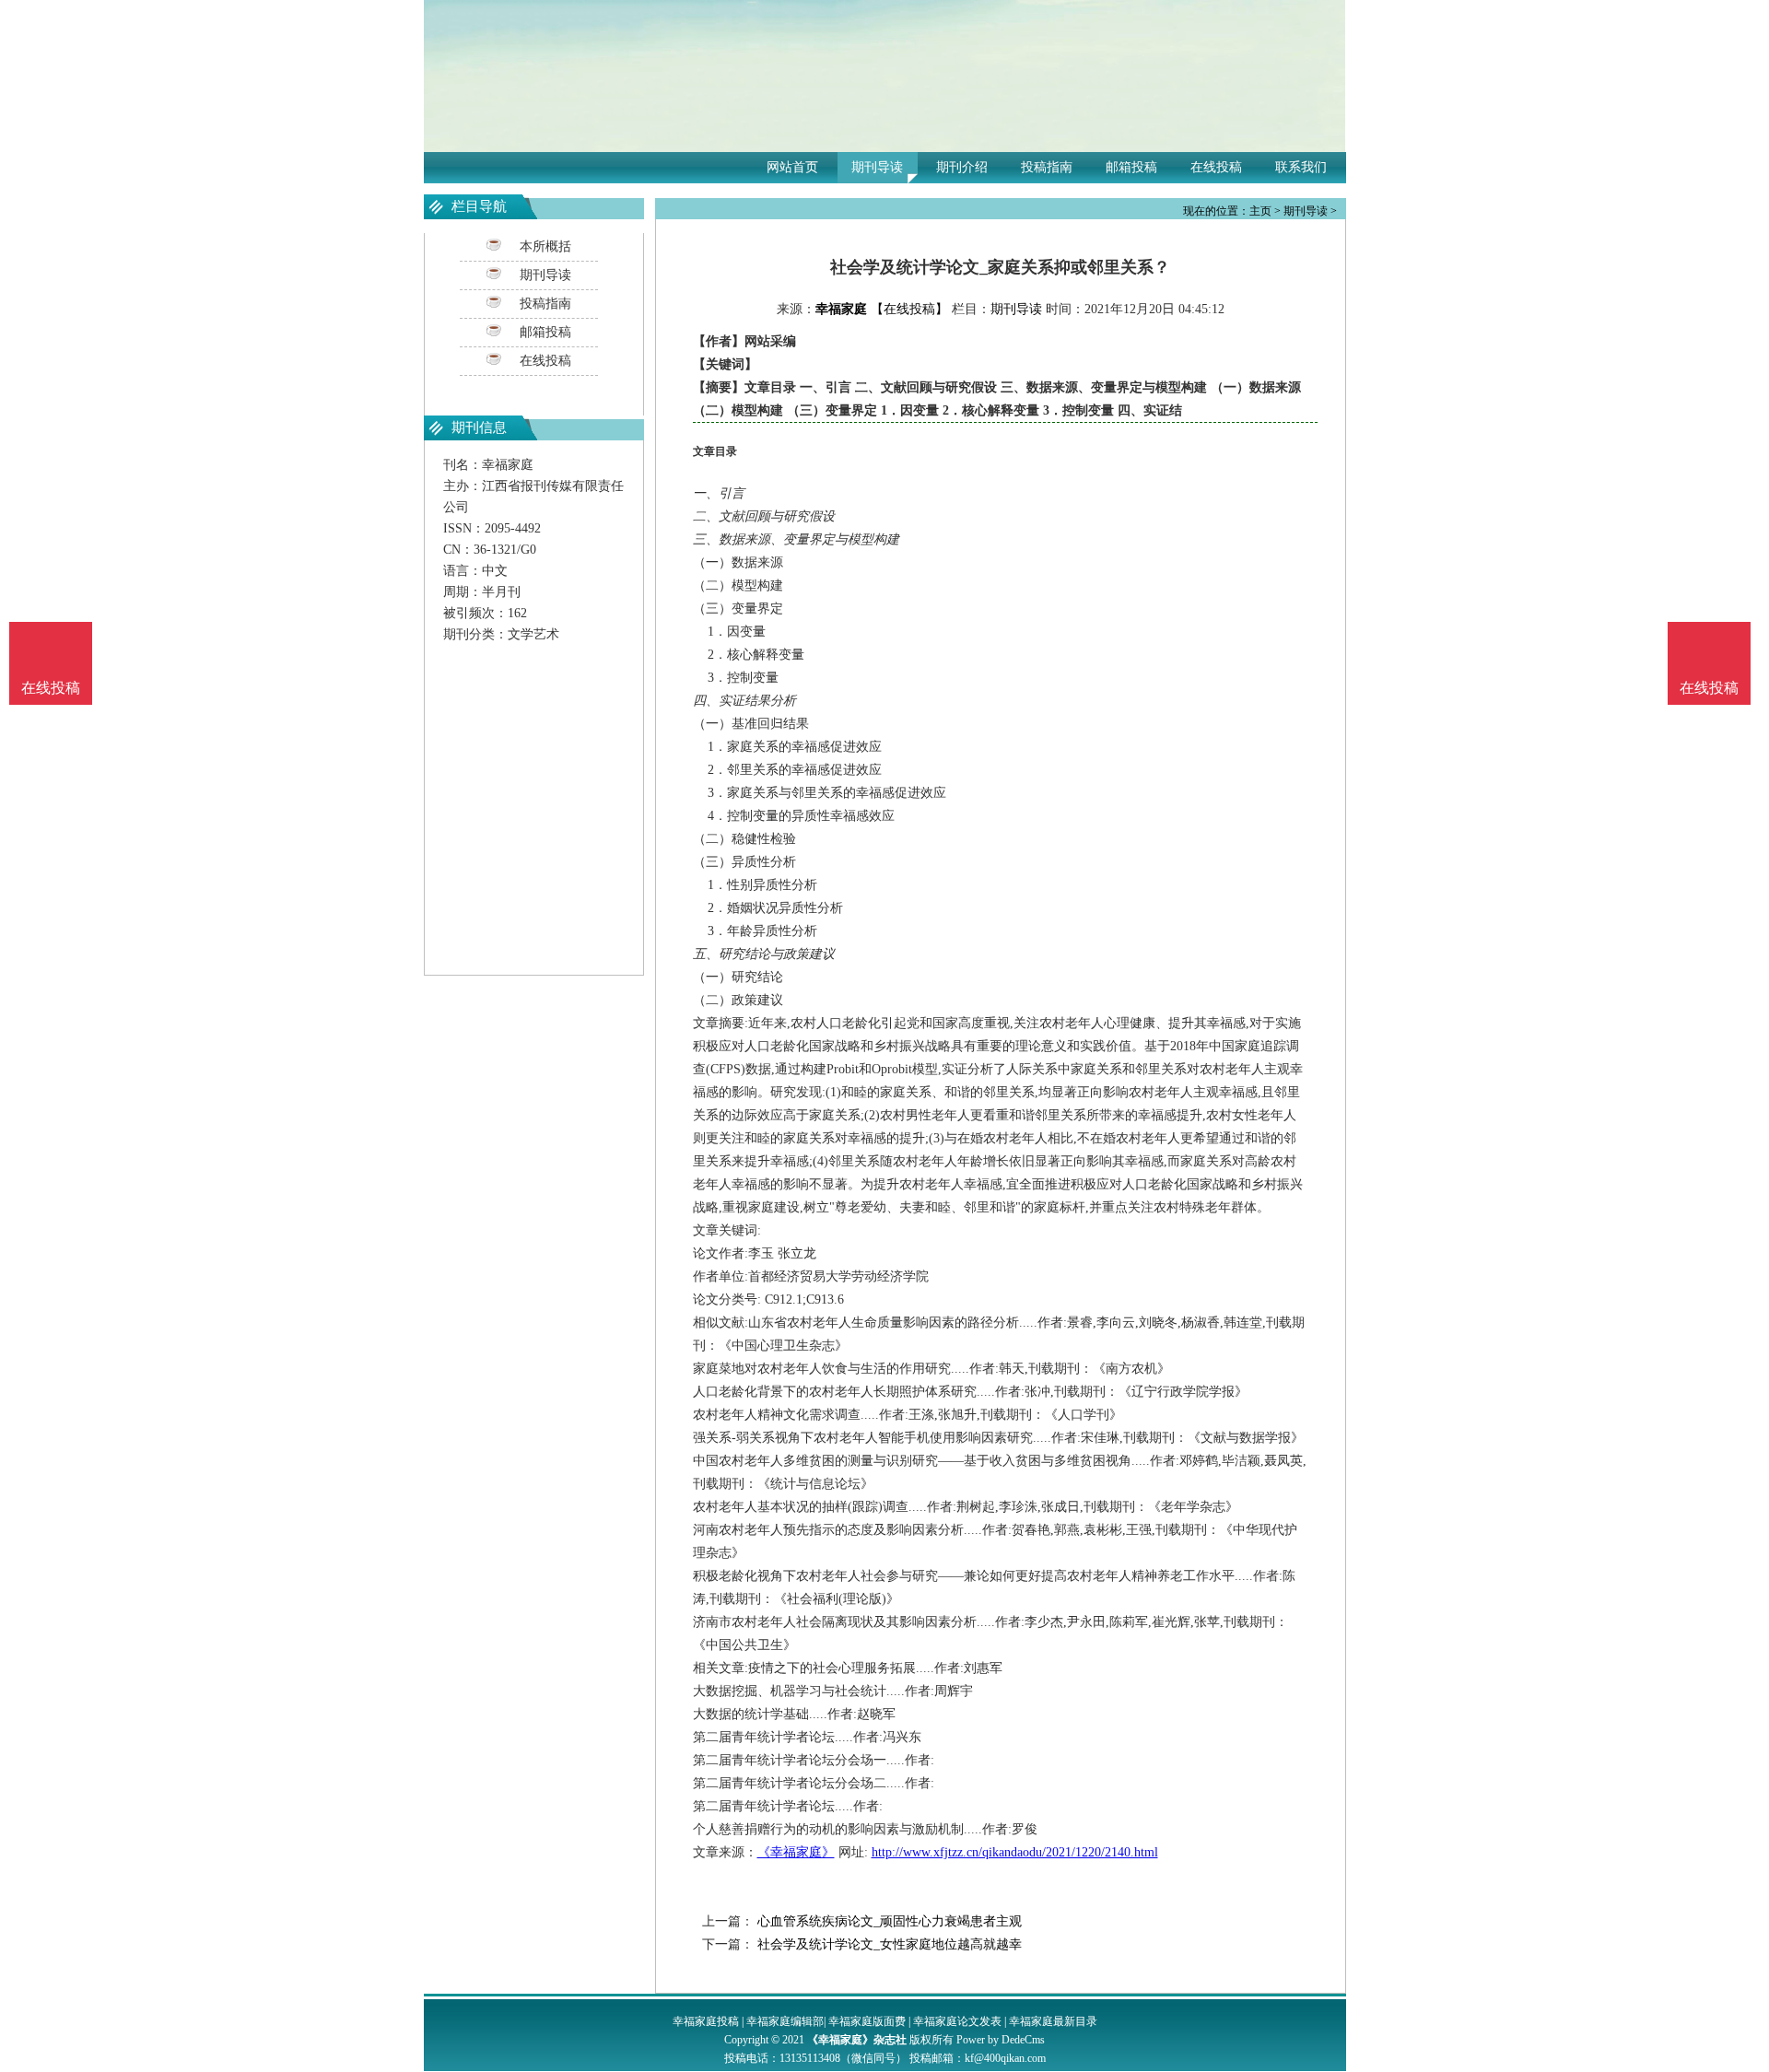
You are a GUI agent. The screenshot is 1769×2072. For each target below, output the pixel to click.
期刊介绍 (962, 167)
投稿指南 (1047, 167)
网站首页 (792, 167)
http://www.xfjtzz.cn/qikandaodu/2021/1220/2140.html (1015, 1852)
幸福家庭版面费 (867, 2021)
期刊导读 (877, 167)
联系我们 (1301, 167)
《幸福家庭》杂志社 (857, 2040)
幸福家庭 (841, 309)
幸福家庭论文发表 (957, 2021)
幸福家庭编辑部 (785, 2021)
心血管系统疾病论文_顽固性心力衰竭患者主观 (888, 1921)
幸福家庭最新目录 (1053, 2021)
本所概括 (545, 246)
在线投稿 (1216, 167)
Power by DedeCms (1001, 2040)
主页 (1260, 211)
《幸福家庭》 (796, 1852)
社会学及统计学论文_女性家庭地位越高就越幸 (888, 1944)
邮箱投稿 (1131, 167)
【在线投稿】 (909, 309)
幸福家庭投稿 (706, 2021)
